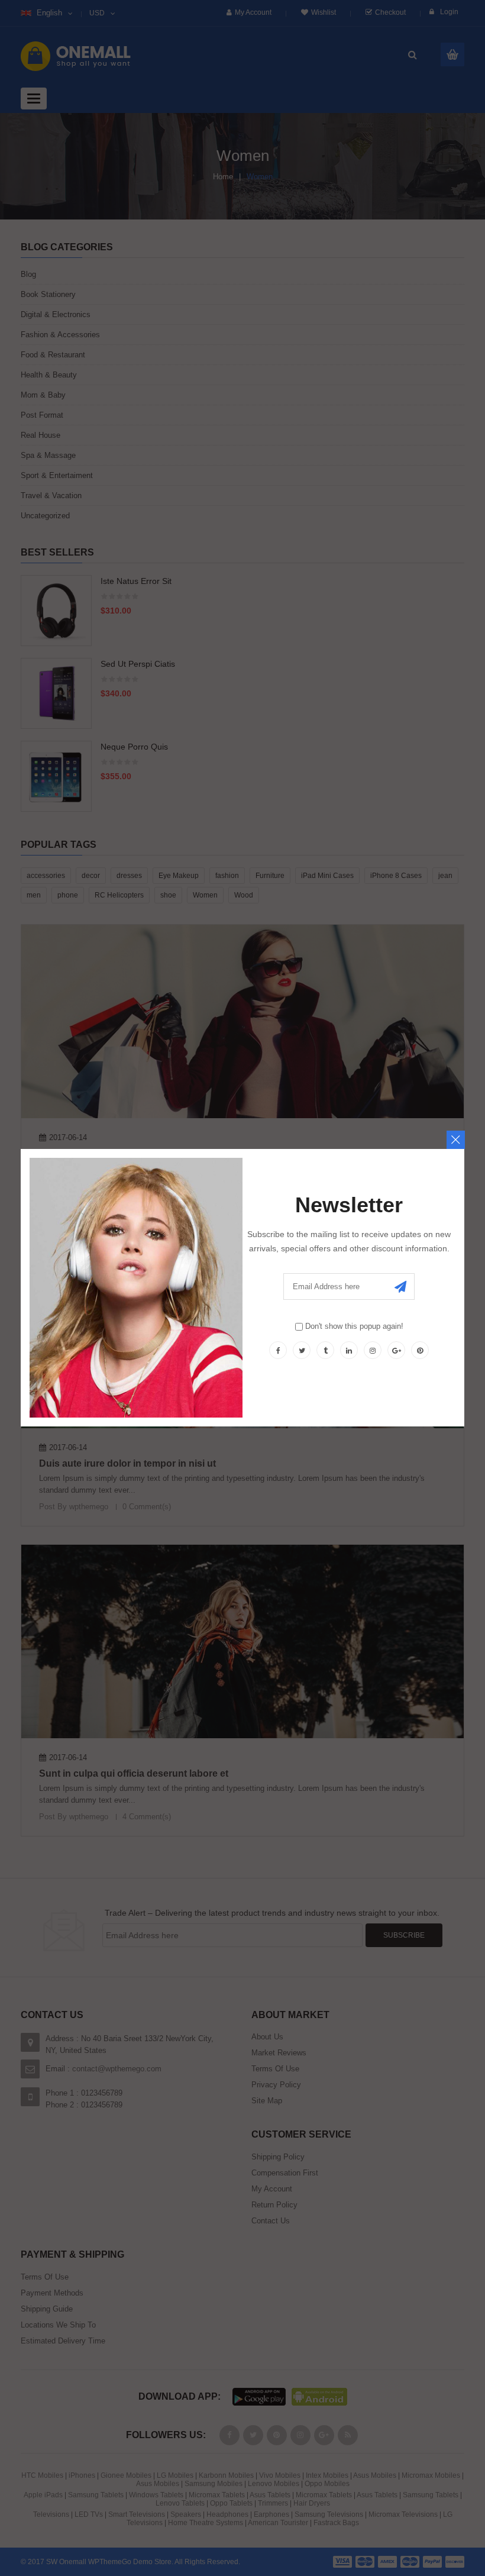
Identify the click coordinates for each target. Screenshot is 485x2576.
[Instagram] (373, 1350)
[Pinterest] (420, 1350)
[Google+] (396, 1350)
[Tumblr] (325, 1350)
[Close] (456, 1140)
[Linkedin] (349, 1350)
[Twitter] (302, 1350)
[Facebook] (278, 1350)
